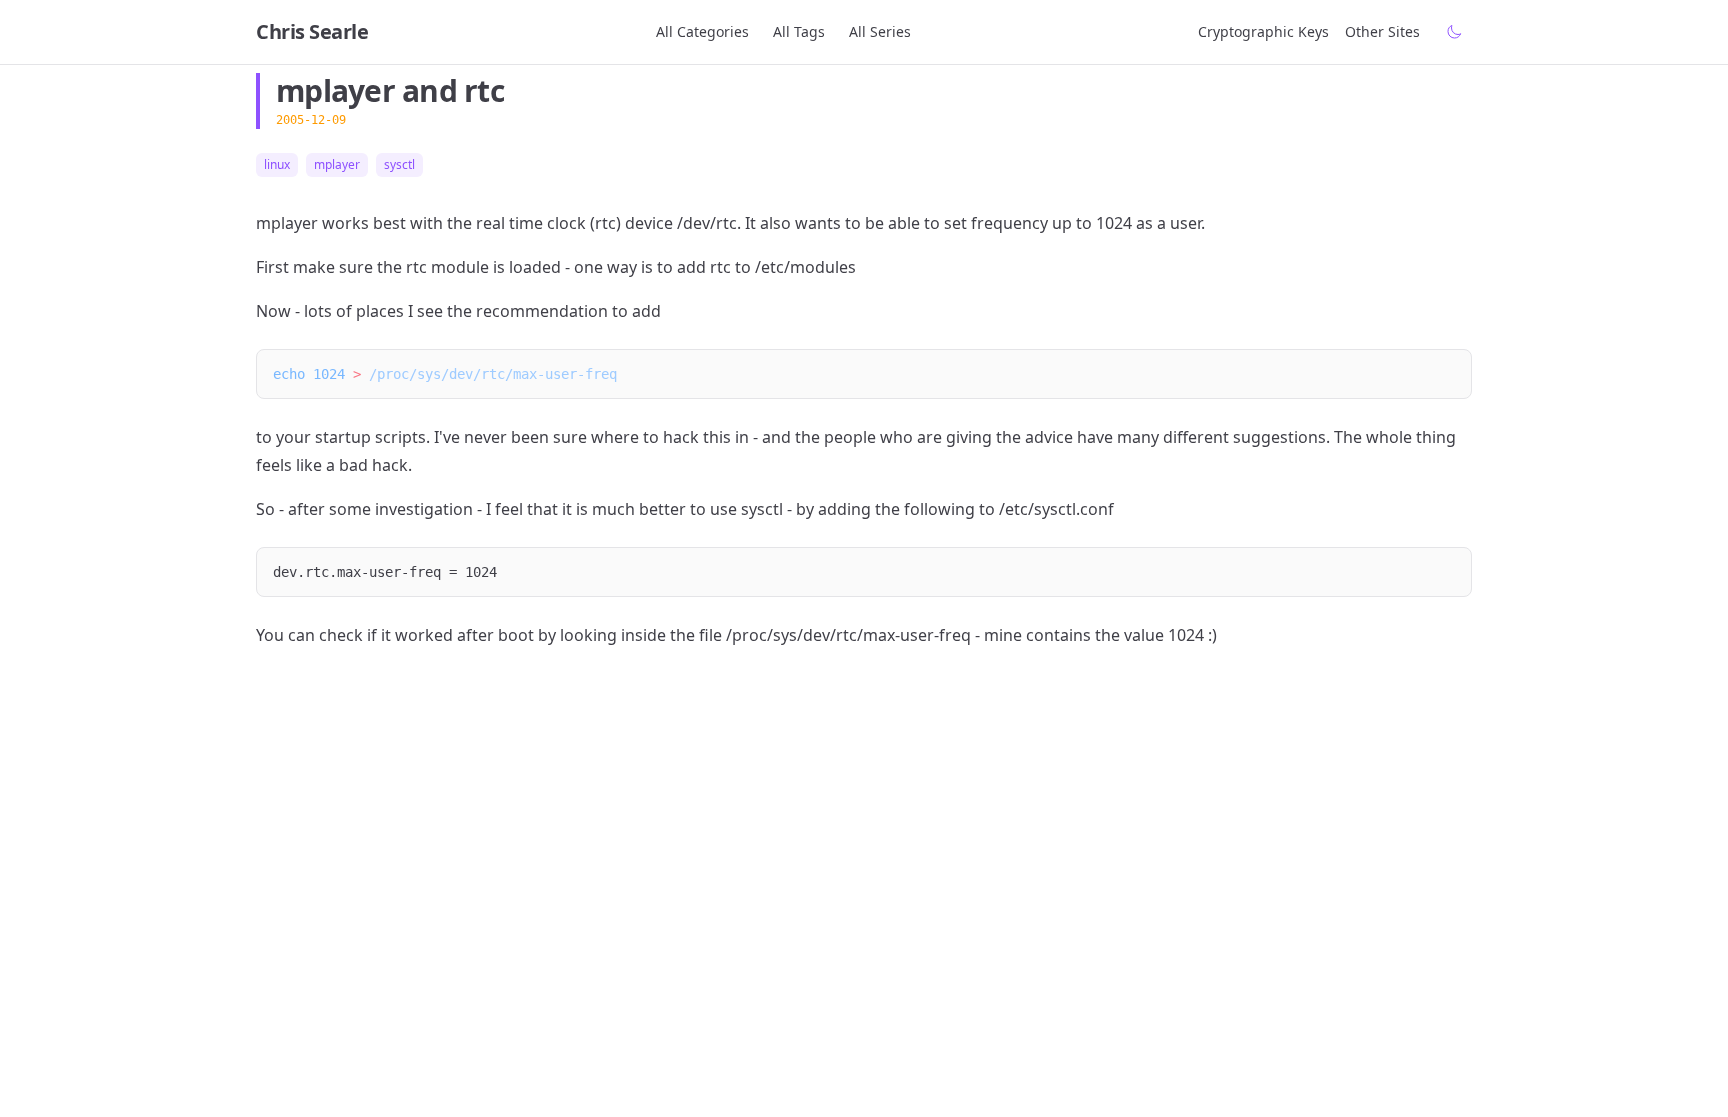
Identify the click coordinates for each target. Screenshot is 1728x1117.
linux (277, 165)
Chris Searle (312, 31)
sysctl (399, 165)
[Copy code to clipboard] (1447, 374)
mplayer (337, 165)
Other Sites (1382, 31)
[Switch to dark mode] (1454, 32)
